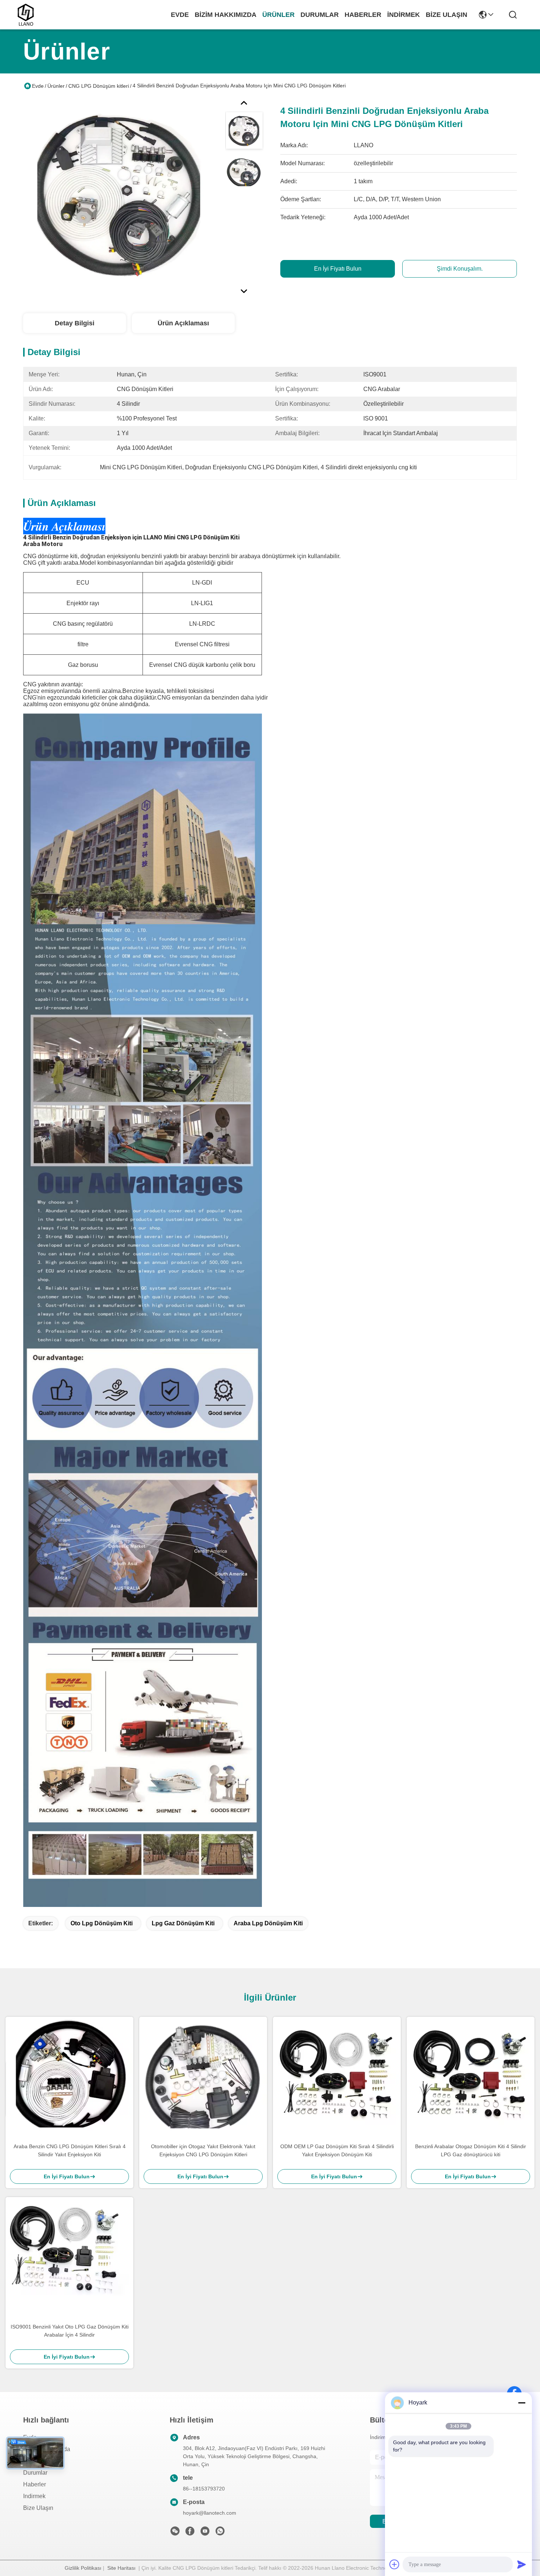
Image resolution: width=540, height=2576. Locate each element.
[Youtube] (205, 2533)
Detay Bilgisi (75, 323)
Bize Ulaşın (447, 15)
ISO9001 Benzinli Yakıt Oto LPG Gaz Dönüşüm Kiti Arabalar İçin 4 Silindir (70, 2331)
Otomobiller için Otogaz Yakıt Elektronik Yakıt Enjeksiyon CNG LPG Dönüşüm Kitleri (203, 2150)
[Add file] (395, 2564)
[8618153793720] (220, 2533)
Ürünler (278, 15)
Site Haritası (121, 2568)
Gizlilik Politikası (83, 2568)
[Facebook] (190, 2533)
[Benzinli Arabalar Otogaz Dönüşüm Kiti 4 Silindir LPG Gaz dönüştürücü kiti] (471, 2076)
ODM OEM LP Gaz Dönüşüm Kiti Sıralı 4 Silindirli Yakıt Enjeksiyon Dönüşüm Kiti (337, 2150)
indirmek (404, 15)
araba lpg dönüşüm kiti (268, 1923)
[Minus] (522, 2403)
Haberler (363, 15)
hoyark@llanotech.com (210, 2513)
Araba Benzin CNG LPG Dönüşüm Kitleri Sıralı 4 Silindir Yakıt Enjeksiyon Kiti (70, 2150)
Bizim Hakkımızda (226, 15)
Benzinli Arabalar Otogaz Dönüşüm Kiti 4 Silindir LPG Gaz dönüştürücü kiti (471, 2150)
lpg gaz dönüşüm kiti (183, 1923)
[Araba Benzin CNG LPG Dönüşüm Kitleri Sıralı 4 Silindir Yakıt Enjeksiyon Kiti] (69, 2076)
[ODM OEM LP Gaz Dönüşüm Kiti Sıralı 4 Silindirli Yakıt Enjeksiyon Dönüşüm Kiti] (337, 2076)
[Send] (522, 2564)
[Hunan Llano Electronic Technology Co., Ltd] (26, 15)
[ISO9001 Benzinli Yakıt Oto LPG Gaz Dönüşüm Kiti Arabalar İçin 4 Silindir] (69, 2257)
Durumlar (320, 15)
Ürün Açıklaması (183, 323)
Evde (180, 15)
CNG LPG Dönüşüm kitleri (99, 86)
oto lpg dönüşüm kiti (102, 1923)
